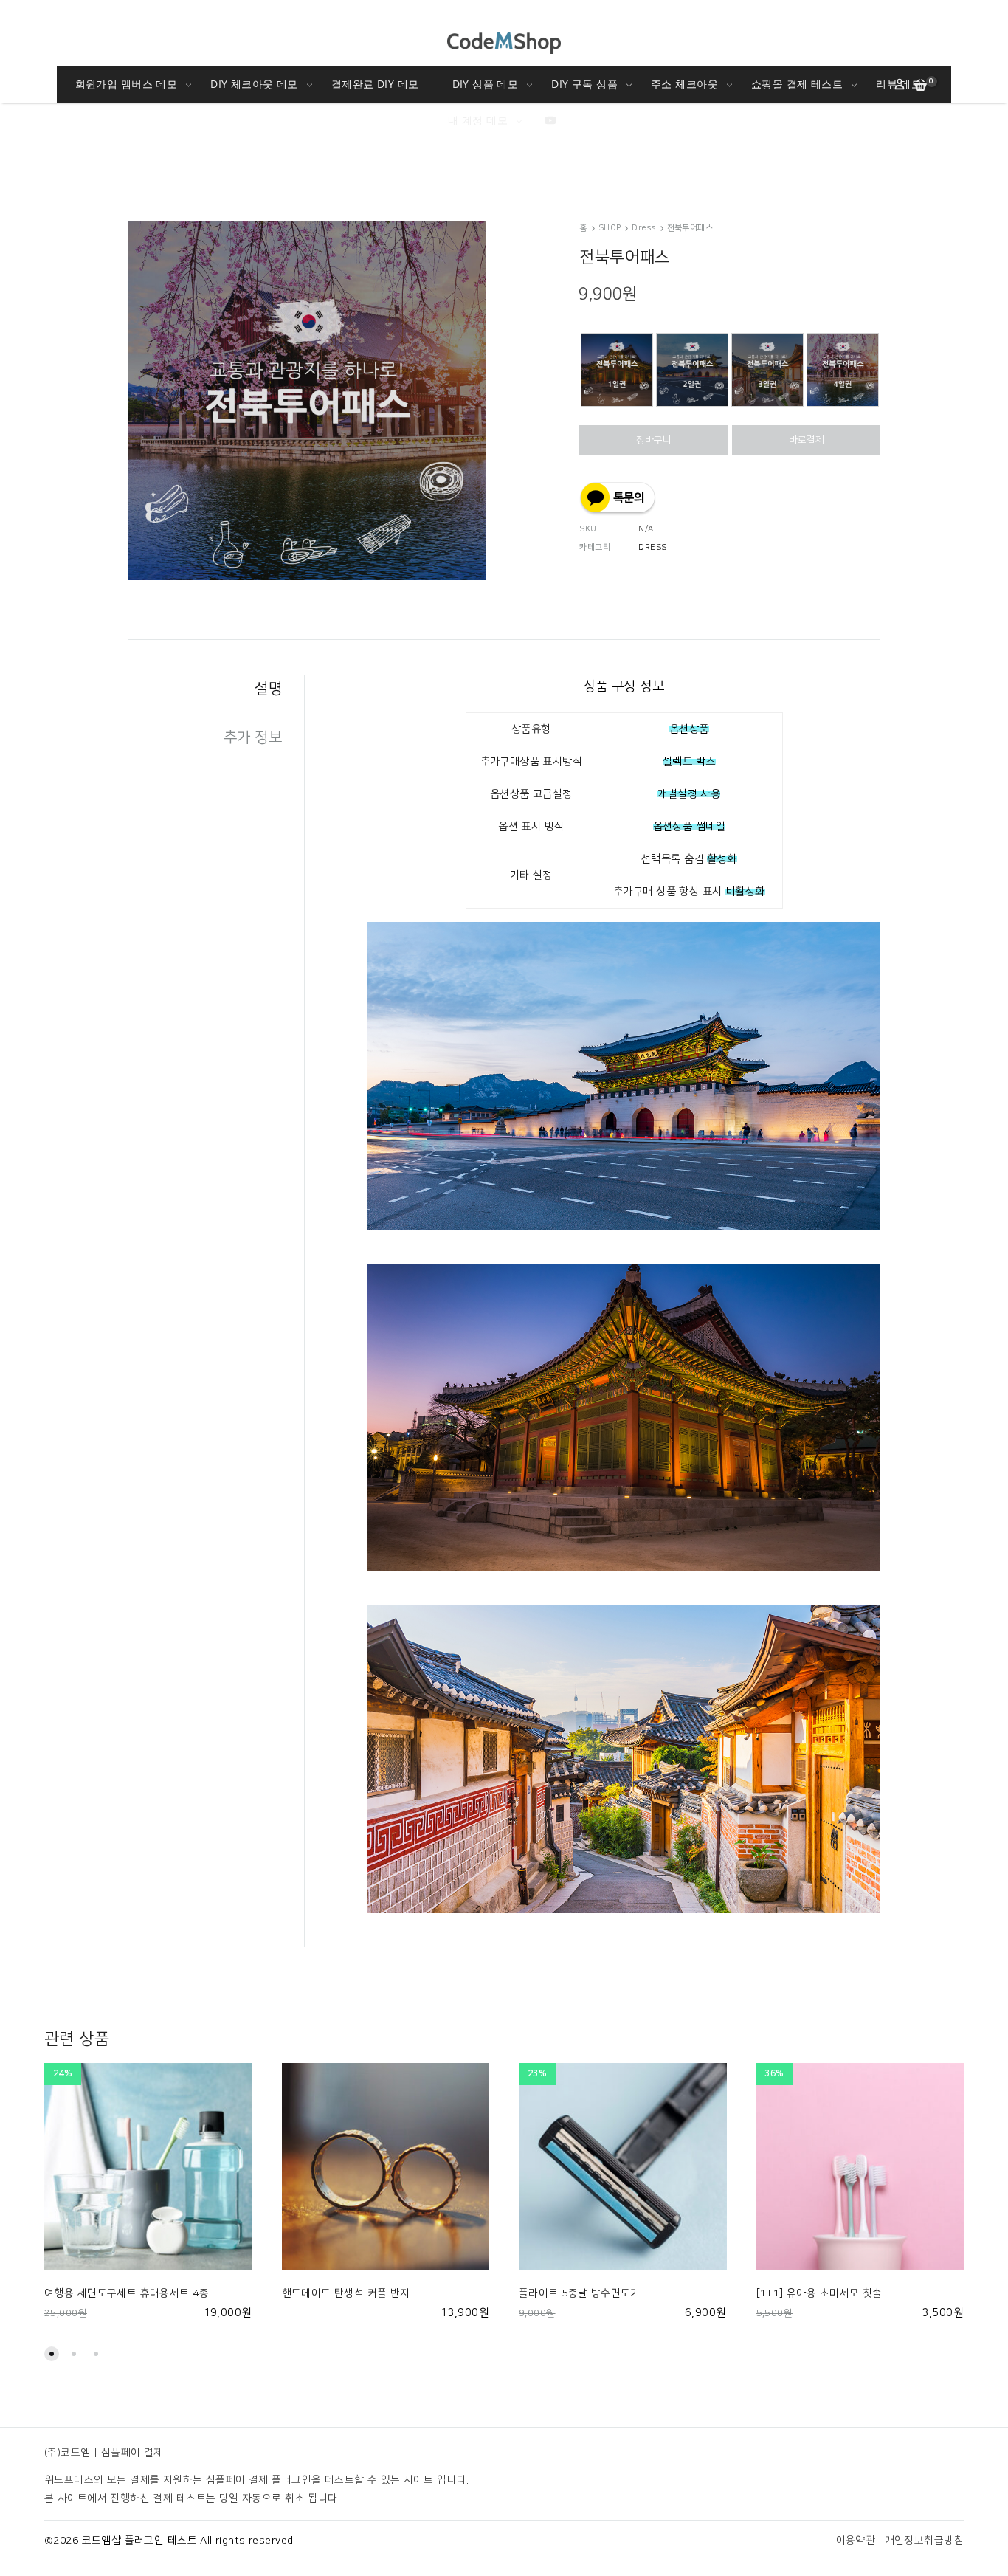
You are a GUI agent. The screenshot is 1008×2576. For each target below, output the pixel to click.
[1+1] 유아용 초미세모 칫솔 (819, 2293)
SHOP (610, 228)
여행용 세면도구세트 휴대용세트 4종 (127, 2293)
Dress (643, 228)
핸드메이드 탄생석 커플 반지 (346, 2293)
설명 (268, 689)
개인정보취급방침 (924, 2541)
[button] (52, 2354)
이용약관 (856, 2541)
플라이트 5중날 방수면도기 (580, 2293)
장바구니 (654, 440)
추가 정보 (253, 737)
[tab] (216, 689)
